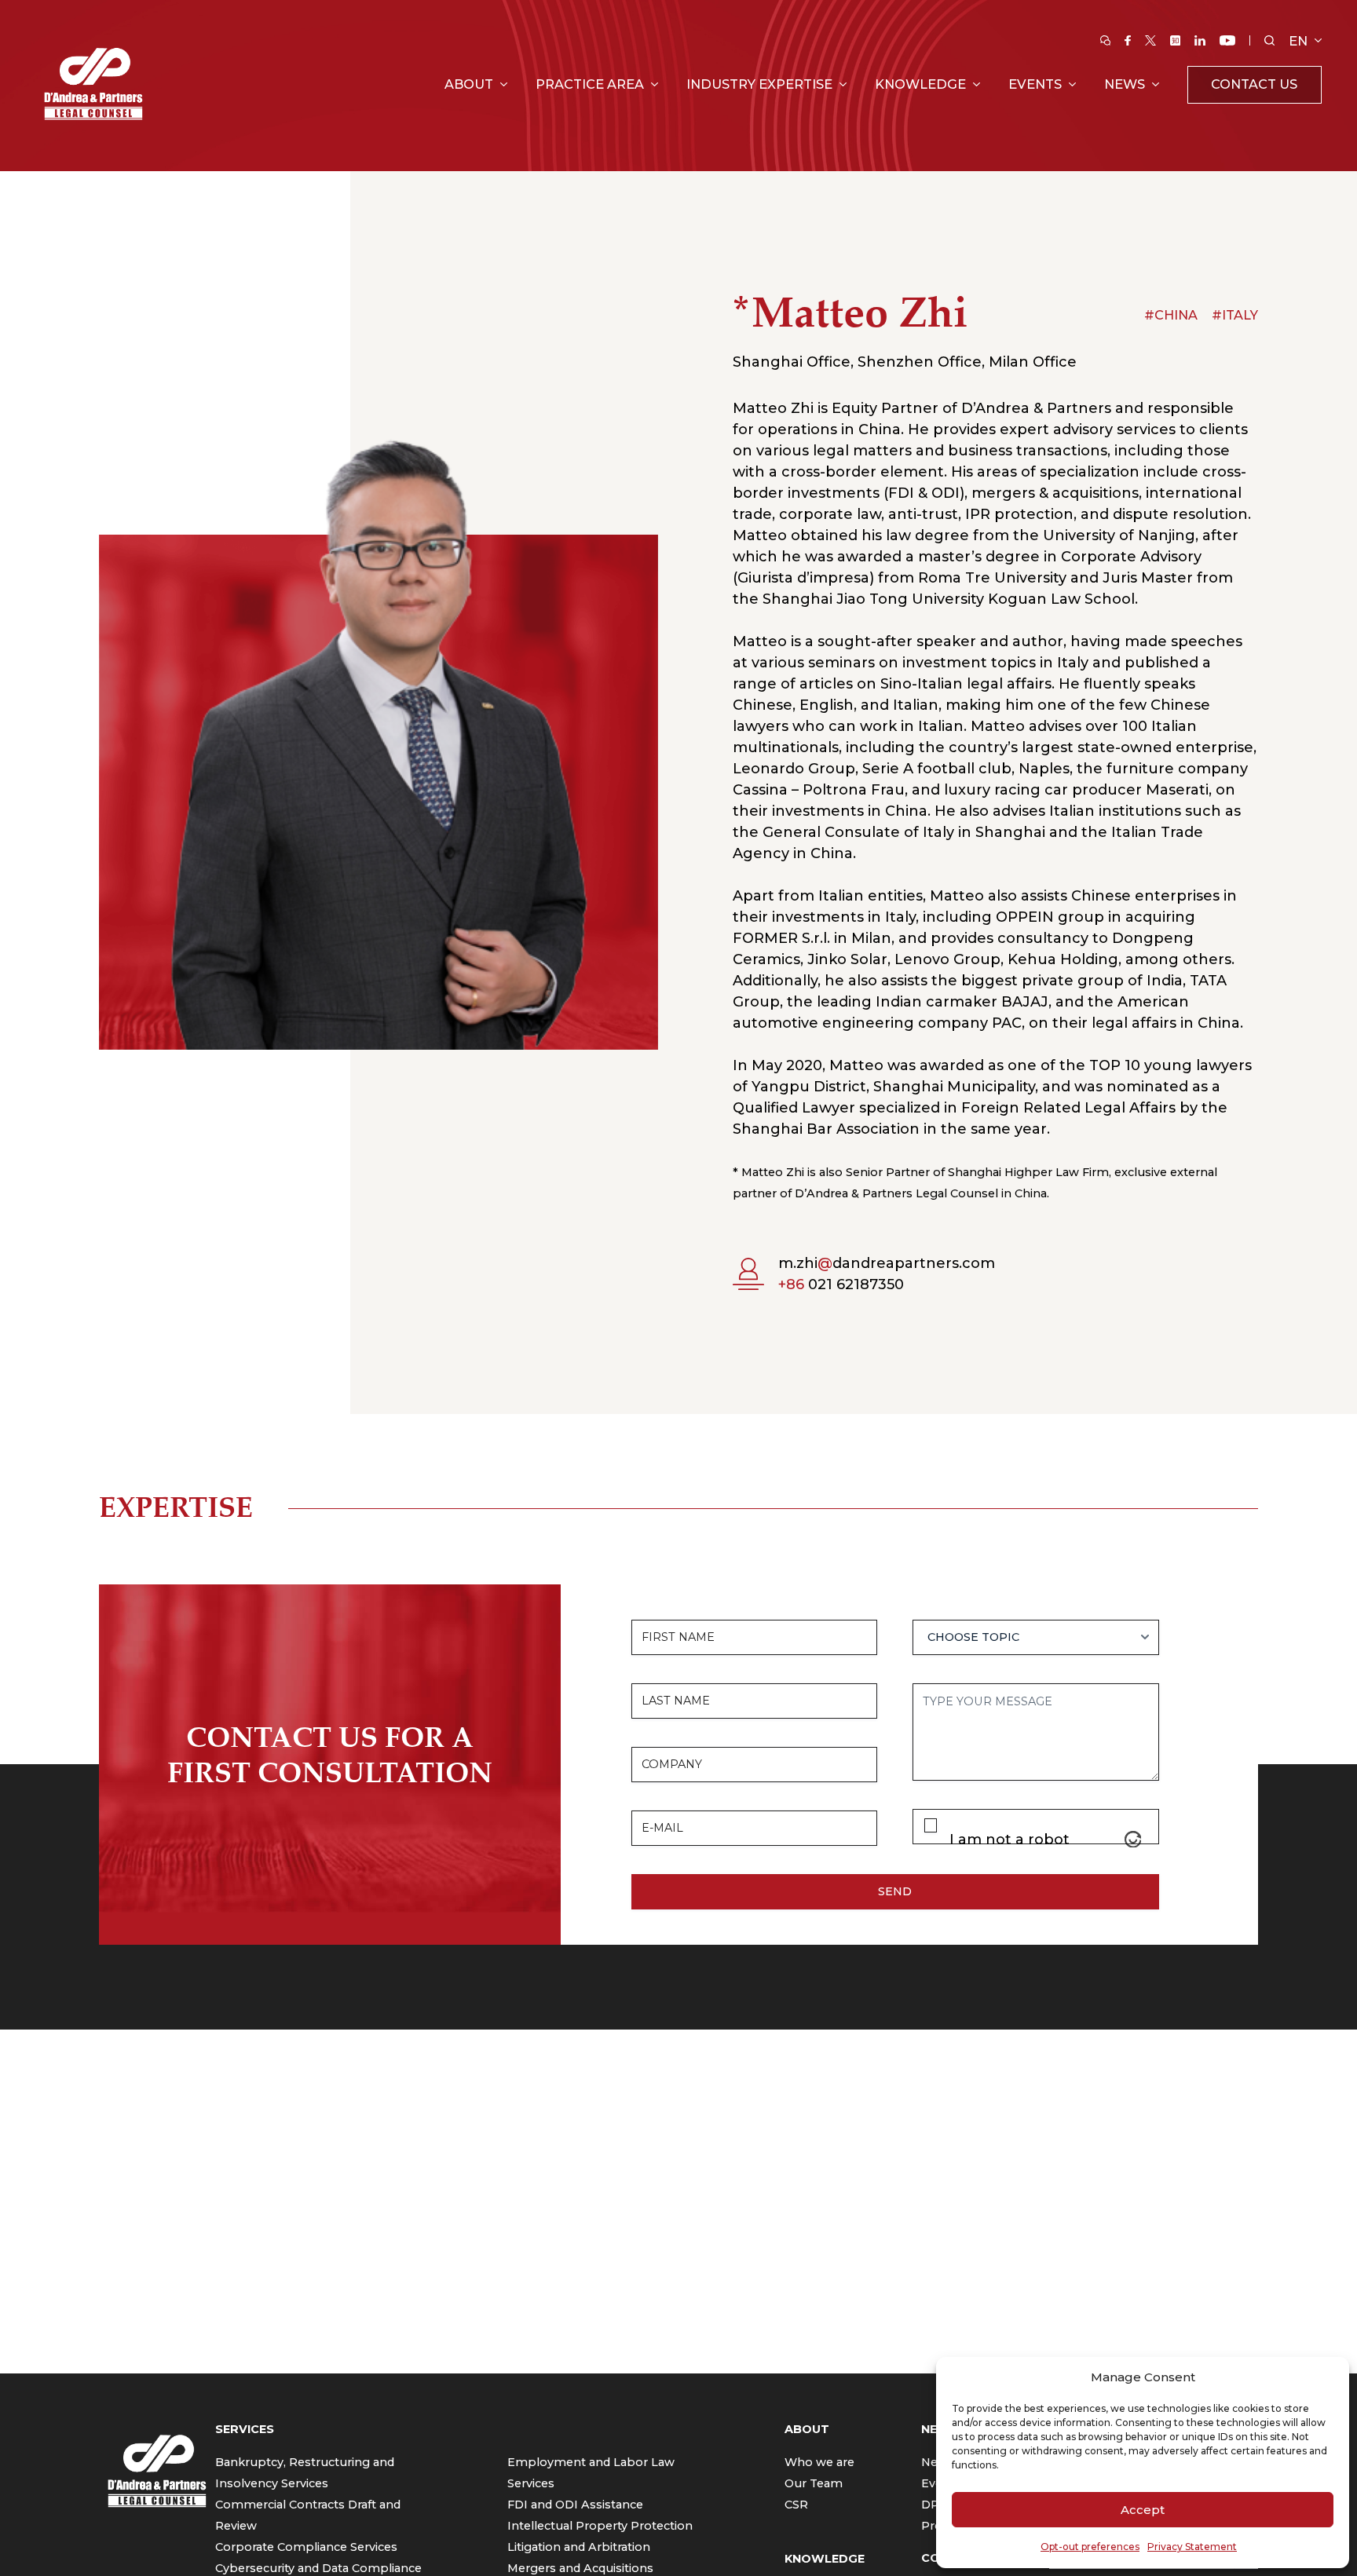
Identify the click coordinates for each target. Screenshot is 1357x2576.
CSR (796, 2505)
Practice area (590, 84)
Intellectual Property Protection (600, 2526)
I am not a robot (1010, 1840)
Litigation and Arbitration (579, 2547)
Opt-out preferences (1090, 2547)
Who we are (819, 2462)
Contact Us (1254, 84)
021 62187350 (841, 1284)
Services (245, 2429)
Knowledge (920, 84)
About (469, 84)
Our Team (814, 2483)
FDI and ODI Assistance (575, 2505)
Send (895, 1891)
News (1125, 84)
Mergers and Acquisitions (580, 2568)
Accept (1143, 2510)
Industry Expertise (759, 84)
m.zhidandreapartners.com (887, 1263)
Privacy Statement (1192, 2547)
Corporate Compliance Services (306, 2547)
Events (1035, 84)
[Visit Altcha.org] (1133, 1840)
